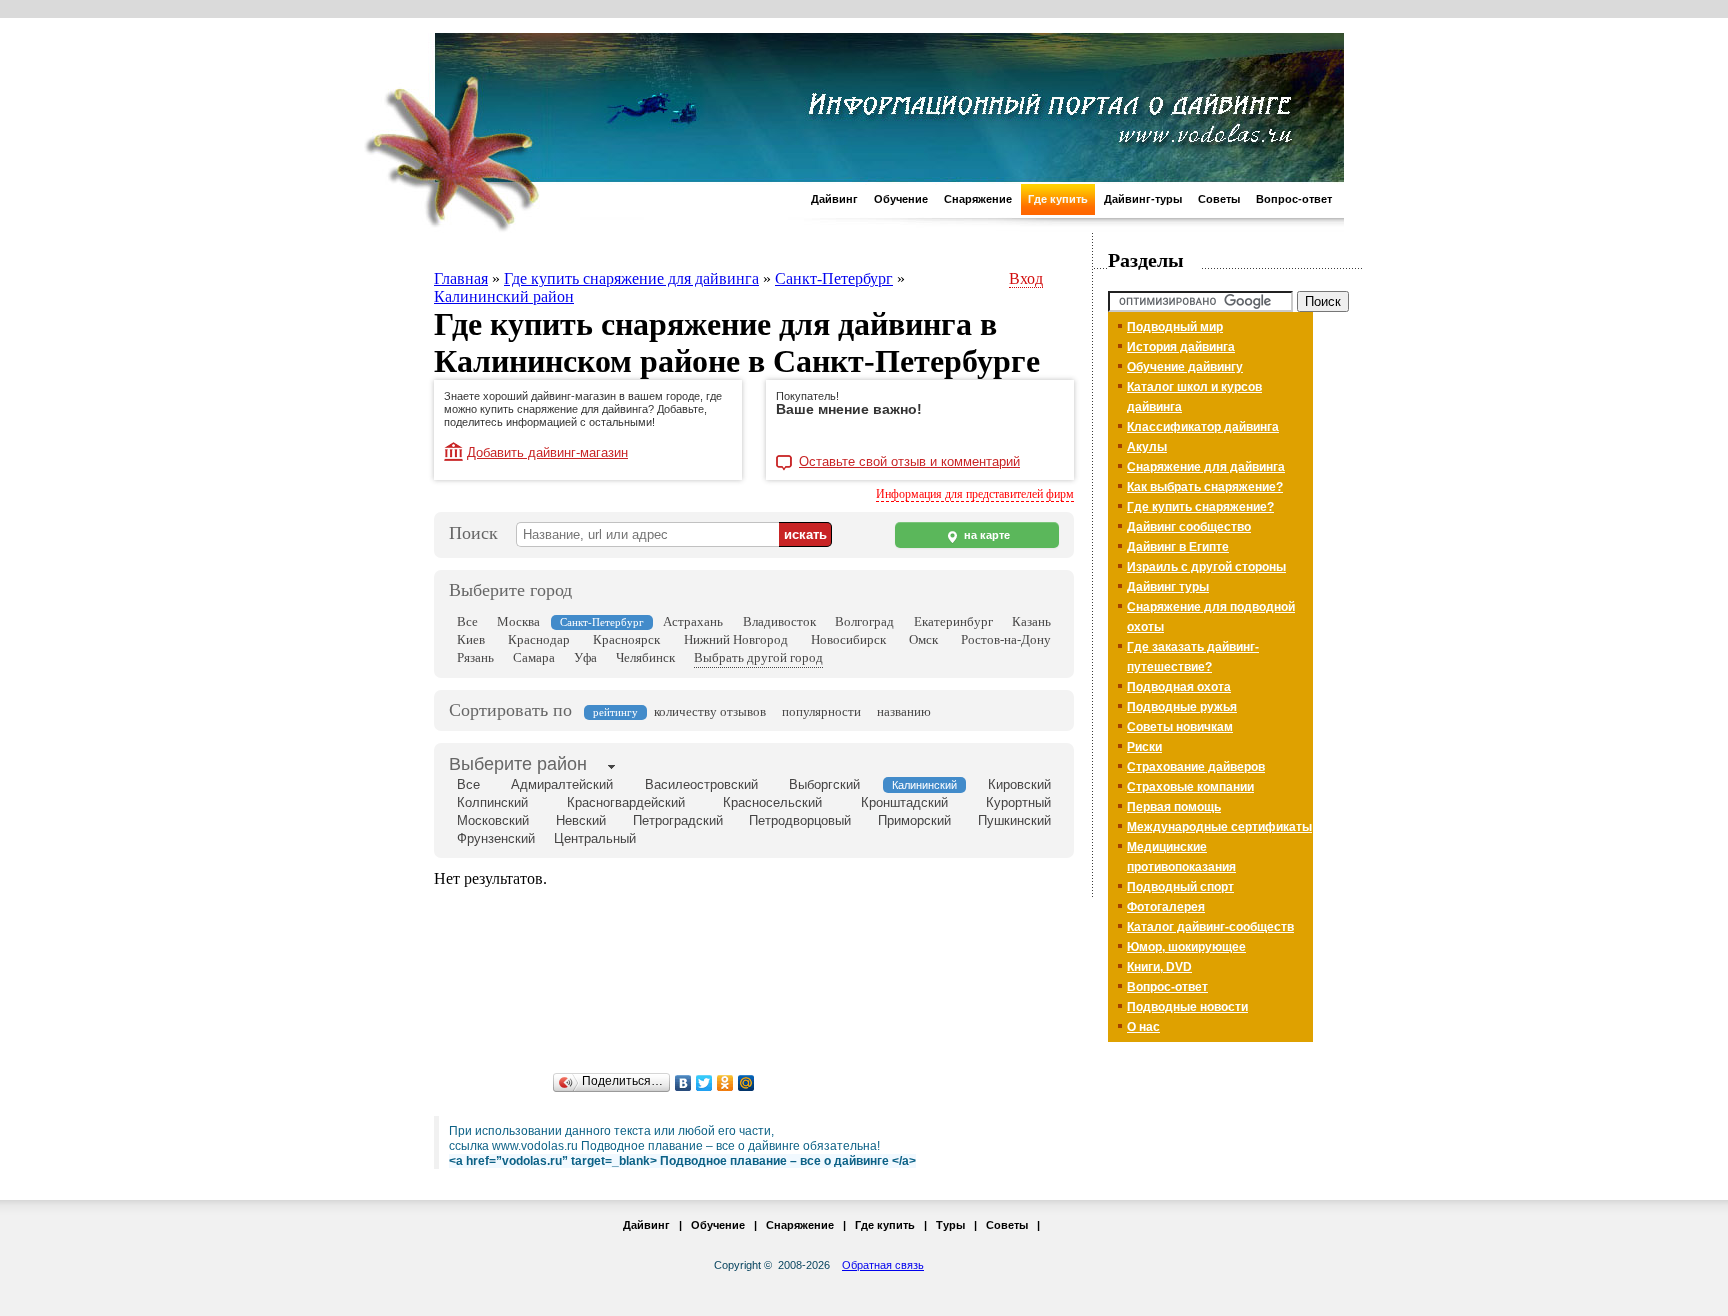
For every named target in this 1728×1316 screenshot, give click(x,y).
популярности (821, 711)
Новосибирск (848, 639)
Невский (581, 820)
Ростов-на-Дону (1006, 639)
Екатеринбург (953, 621)
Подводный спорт (1180, 887)
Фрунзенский (496, 838)
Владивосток (779, 621)
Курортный (1018, 802)
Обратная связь (883, 1265)
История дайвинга (1181, 347)
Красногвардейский (626, 802)
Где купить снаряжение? (1200, 507)
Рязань (475, 657)
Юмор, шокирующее (1186, 947)
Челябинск (645, 657)
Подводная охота (1179, 687)
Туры (950, 1225)
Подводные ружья (1182, 707)
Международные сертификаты (1219, 827)
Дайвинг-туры (1143, 199)
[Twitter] (704, 1083)
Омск (923, 639)
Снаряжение (978, 199)
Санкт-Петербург (834, 278)
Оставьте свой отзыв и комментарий (909, 462)
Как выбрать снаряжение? (1205, 487)
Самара (534, 657)
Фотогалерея (1166, 907)
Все (467, 621)
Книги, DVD (1159, 967)
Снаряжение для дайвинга (1206, 467)
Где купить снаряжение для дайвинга (631, 278)
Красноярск (626, 639)
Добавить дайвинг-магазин (547, 452)
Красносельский (772, 802)
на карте (985, 535)
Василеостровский (701, 784)
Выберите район (518, 764)
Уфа (585, 657)
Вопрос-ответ (1294, 199)
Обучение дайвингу (1185, 367)
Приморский (914, 820)
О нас (1143, 1027)
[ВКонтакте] (683, 1083)
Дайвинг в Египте (1178, 547)
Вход (1026, 278)
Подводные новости (1187, 1007)
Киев (471, 639)
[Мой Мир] (746, 1083)
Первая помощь (1174, 807)
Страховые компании (1190, 787)
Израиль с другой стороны (1206, 567)
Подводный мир (1175, 327)
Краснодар (539, 639)
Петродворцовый (800, 820)
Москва (518, 621)
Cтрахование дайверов (1196, 767)
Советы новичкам (1180, 727)
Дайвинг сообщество (1189, 527)
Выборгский (824, 784)
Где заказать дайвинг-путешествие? (1193, 657)
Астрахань (693, 621)
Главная (461, 278)
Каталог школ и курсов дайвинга (1194, 397)
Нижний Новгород (736, 639)
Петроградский (678, 820)
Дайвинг (834, 199)
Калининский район (504, 296)
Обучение (901, 199)
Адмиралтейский (562, 784)
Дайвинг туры (1168, 587)
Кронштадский (904, 802)
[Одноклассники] (725, 1083)
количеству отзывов (710, 711)
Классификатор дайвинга (1203, 427)
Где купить (1058, 199)
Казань (1031, 621)
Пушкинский (1014, 820)
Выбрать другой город (758, 657)
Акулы (1147, 447)
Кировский (1019, 784)
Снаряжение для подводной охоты (1211, 617)
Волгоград (864, 621)
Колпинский (492, 802)
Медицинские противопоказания (1181, 857)
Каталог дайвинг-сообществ (1210, 927)
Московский (493, 820)
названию (904, 711)
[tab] (518, 766)
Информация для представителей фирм (975, 494)
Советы (1219, 199)
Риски (1144, 747)
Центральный (595, 838)
